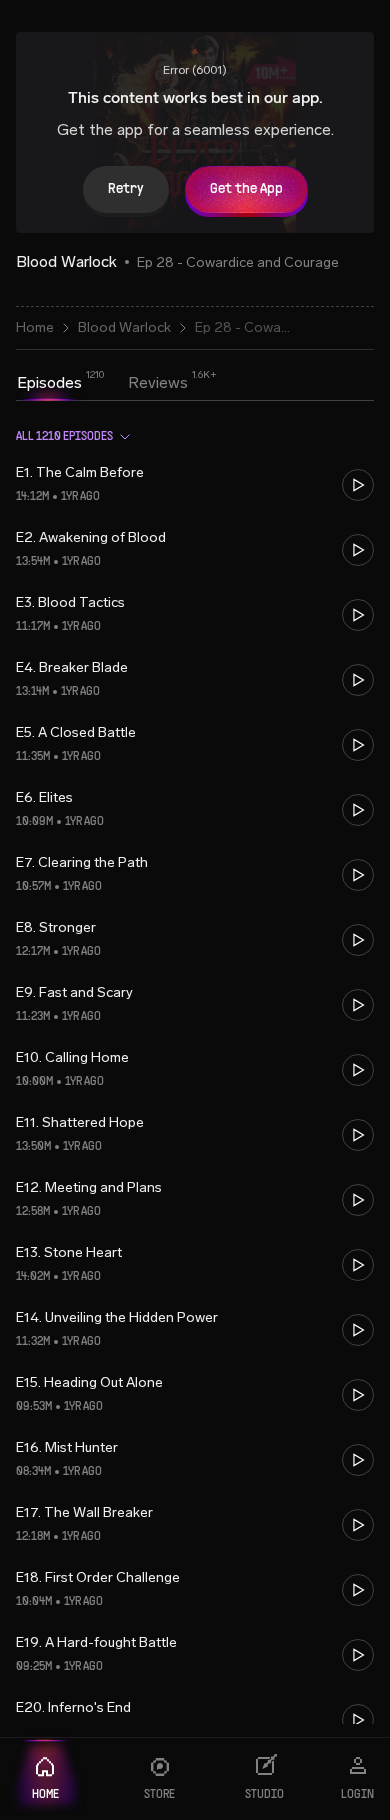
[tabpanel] (195, 1068)
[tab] (49, 383)
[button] (195, 484)
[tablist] (102, 385)
